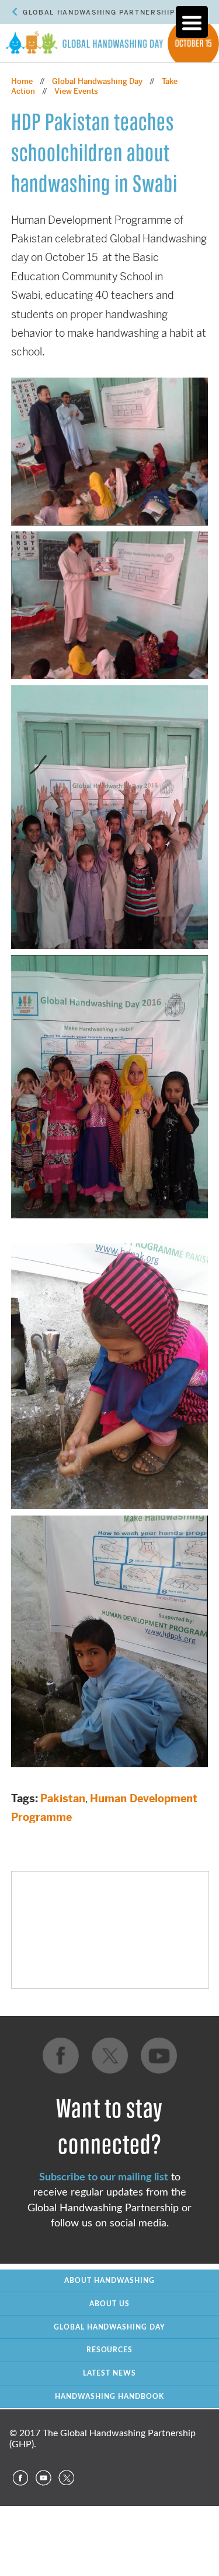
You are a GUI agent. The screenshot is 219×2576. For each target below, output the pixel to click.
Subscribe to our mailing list (104, 2177)
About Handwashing (109, 2281)
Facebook (20, 2478)
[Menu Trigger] (192, 22)
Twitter (67, 2478)
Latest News (109, 2373)
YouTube (43, 2478)
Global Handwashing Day (97, 81)
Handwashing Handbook (109, 2397)
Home (22, 81)
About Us (109, 2304)
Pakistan (63, 1798)
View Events (76, 91)
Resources (110, 2350)
